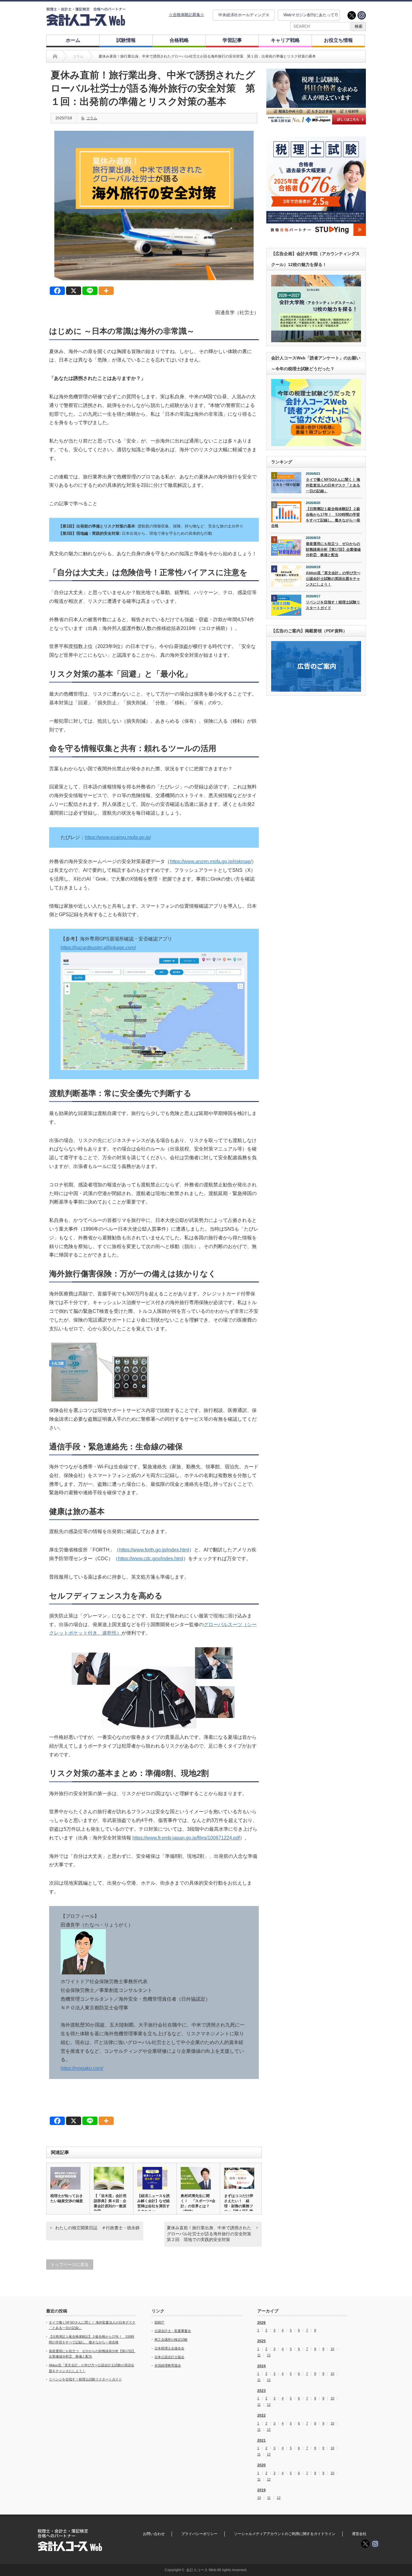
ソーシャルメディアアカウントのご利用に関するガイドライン (285, 2534)
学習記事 (232, 40)
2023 (261, 2391)
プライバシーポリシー (199, 2534)
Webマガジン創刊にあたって (309, 15)
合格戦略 (179, 40)
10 (332, 2349)
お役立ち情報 (338, 40)
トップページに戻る (70, 2265)
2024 (261, 2366)
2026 (261, 2323)
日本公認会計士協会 (169, 2357)
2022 (261, 2415)
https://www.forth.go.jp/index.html (154, 1550)
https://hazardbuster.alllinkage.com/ (98, 948)
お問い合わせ (154, 2534)
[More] (106, 291)
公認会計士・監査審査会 (173, 2331)
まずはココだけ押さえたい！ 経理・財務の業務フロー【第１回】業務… (239, 2206)
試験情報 (126, 40)
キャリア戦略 (285, 40)
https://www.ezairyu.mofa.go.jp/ (118, 837)
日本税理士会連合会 (169, 2348)
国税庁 (159, 2322)
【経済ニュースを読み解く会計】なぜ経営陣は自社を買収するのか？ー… (154, 2204)
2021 (261, 2440)
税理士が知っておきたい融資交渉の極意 (67, 2198)
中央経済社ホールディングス (244, 15)
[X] (74, 291)
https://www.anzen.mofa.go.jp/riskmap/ (211, 861)
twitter (352, 15)
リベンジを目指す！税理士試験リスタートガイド (333, 605)
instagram (362, 15)
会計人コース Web (201, 2570)
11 (259, 2355)
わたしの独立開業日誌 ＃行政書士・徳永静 (97, 2228)
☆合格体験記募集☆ (187, 15)
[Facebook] (57, 291)
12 (269, 2355)
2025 (261, 2341)
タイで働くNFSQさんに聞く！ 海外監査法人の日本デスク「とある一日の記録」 (333, 485)
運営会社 (359, 2534)
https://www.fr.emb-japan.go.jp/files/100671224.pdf (186, 1838)
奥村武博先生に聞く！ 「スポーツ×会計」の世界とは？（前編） (198, 2204)
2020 (261, 2465)
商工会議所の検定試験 (171, 2340)
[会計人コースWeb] (86, 24)
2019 (261, 2490)
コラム (92, 118)
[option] (316, 97)
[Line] (90, 291)
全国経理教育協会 (168, 2365)
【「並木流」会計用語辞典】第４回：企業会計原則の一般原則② (110, 2204)
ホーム (73, 40)
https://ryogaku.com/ (82, 2068)
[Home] (55, 56)
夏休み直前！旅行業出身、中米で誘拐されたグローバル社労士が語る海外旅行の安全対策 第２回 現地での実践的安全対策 (211, 2234)
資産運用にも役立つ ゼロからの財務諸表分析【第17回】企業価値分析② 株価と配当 (333, 549)
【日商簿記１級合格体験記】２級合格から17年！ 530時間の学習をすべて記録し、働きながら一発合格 (316, 517)
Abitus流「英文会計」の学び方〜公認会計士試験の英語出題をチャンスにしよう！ (333, 579)
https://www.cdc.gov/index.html (151, 1559)
